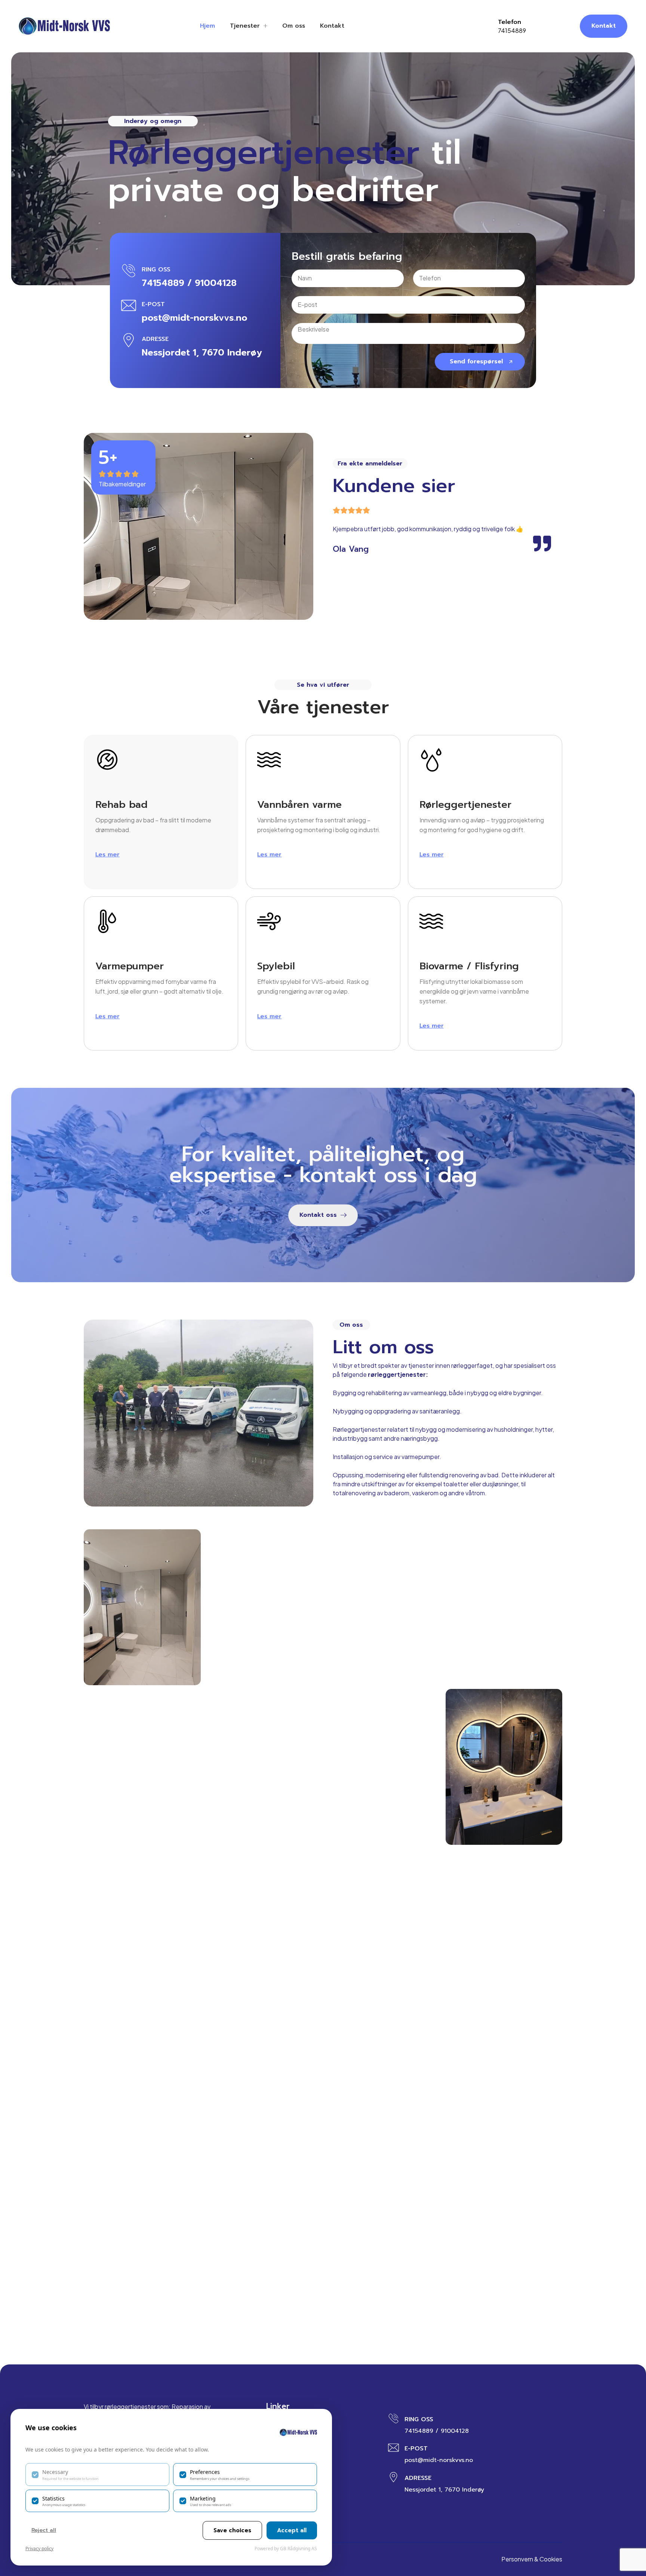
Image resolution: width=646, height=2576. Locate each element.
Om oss (294, 26)
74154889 (512, 30)
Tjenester (245, 26)
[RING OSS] (129, 271)
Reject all (44, 2530)
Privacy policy (39, 2549)
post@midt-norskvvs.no (195, 318)
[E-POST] (129, 305)
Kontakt (332, 26)
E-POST (153, 304)
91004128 (216, 283)
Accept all (292, 2530)
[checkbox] (97, 2474)
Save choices (232, 2530)
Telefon (510, 22)
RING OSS (156, 270)
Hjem (207, 26)
